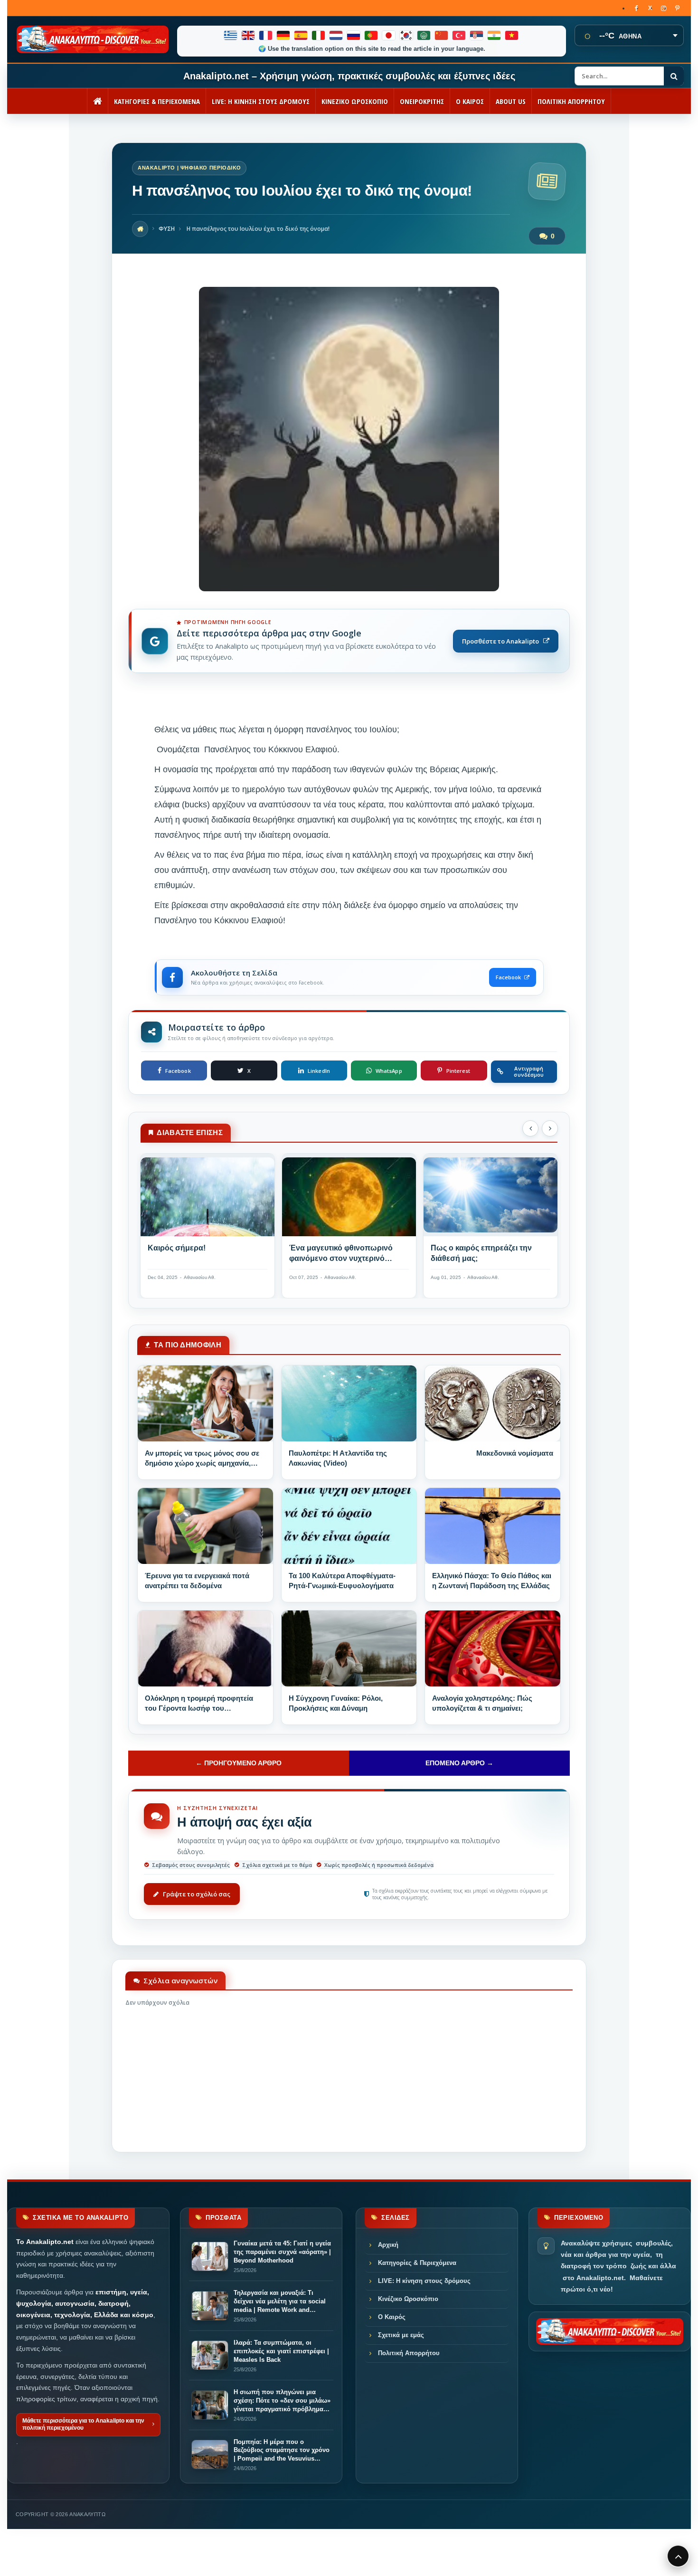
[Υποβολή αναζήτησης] (674, 76)
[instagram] (664, 8)
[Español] (301, 35)
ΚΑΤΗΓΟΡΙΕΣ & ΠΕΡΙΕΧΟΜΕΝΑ (157, 101)
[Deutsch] (284, 35)
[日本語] (389, 35)
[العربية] (424, 35)
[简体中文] (442, 35)
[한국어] (407, 35)
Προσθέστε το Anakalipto (500, 641)
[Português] (372, 35)
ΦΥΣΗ (167, 229)
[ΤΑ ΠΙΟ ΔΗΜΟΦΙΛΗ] (205, 1403)
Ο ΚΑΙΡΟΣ (470, 101)
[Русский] (354, 35)
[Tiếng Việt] (512, 35)
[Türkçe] (459, 35)
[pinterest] (677, 8)
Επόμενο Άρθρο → (459, 1763)
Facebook (508, 977)
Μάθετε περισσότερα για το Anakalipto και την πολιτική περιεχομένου (83, 2424)
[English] (249, 35)
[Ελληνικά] (231, 35)
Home (140, 229)
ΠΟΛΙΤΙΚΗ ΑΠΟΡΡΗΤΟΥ (571, 101)
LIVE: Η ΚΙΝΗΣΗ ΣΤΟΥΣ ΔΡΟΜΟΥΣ (261, 101)
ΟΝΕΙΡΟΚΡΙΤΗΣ (422, 101)
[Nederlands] (336, 35)
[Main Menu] (678, 2556)
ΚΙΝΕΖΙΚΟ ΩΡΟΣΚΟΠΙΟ (355, 101)
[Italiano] (319, 35)
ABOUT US (511, 101)
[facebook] (636, 8)
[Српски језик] (477, 35)
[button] (530, 1128)
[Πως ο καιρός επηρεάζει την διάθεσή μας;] (490, 1199)
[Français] (266, 35)
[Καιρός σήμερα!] (208, 1199)
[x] (650, 8)
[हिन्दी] (495, 35)
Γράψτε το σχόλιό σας (197, 1894)
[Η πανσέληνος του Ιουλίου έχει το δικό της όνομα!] (349, 589)
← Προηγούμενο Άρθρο (239, 1763)
